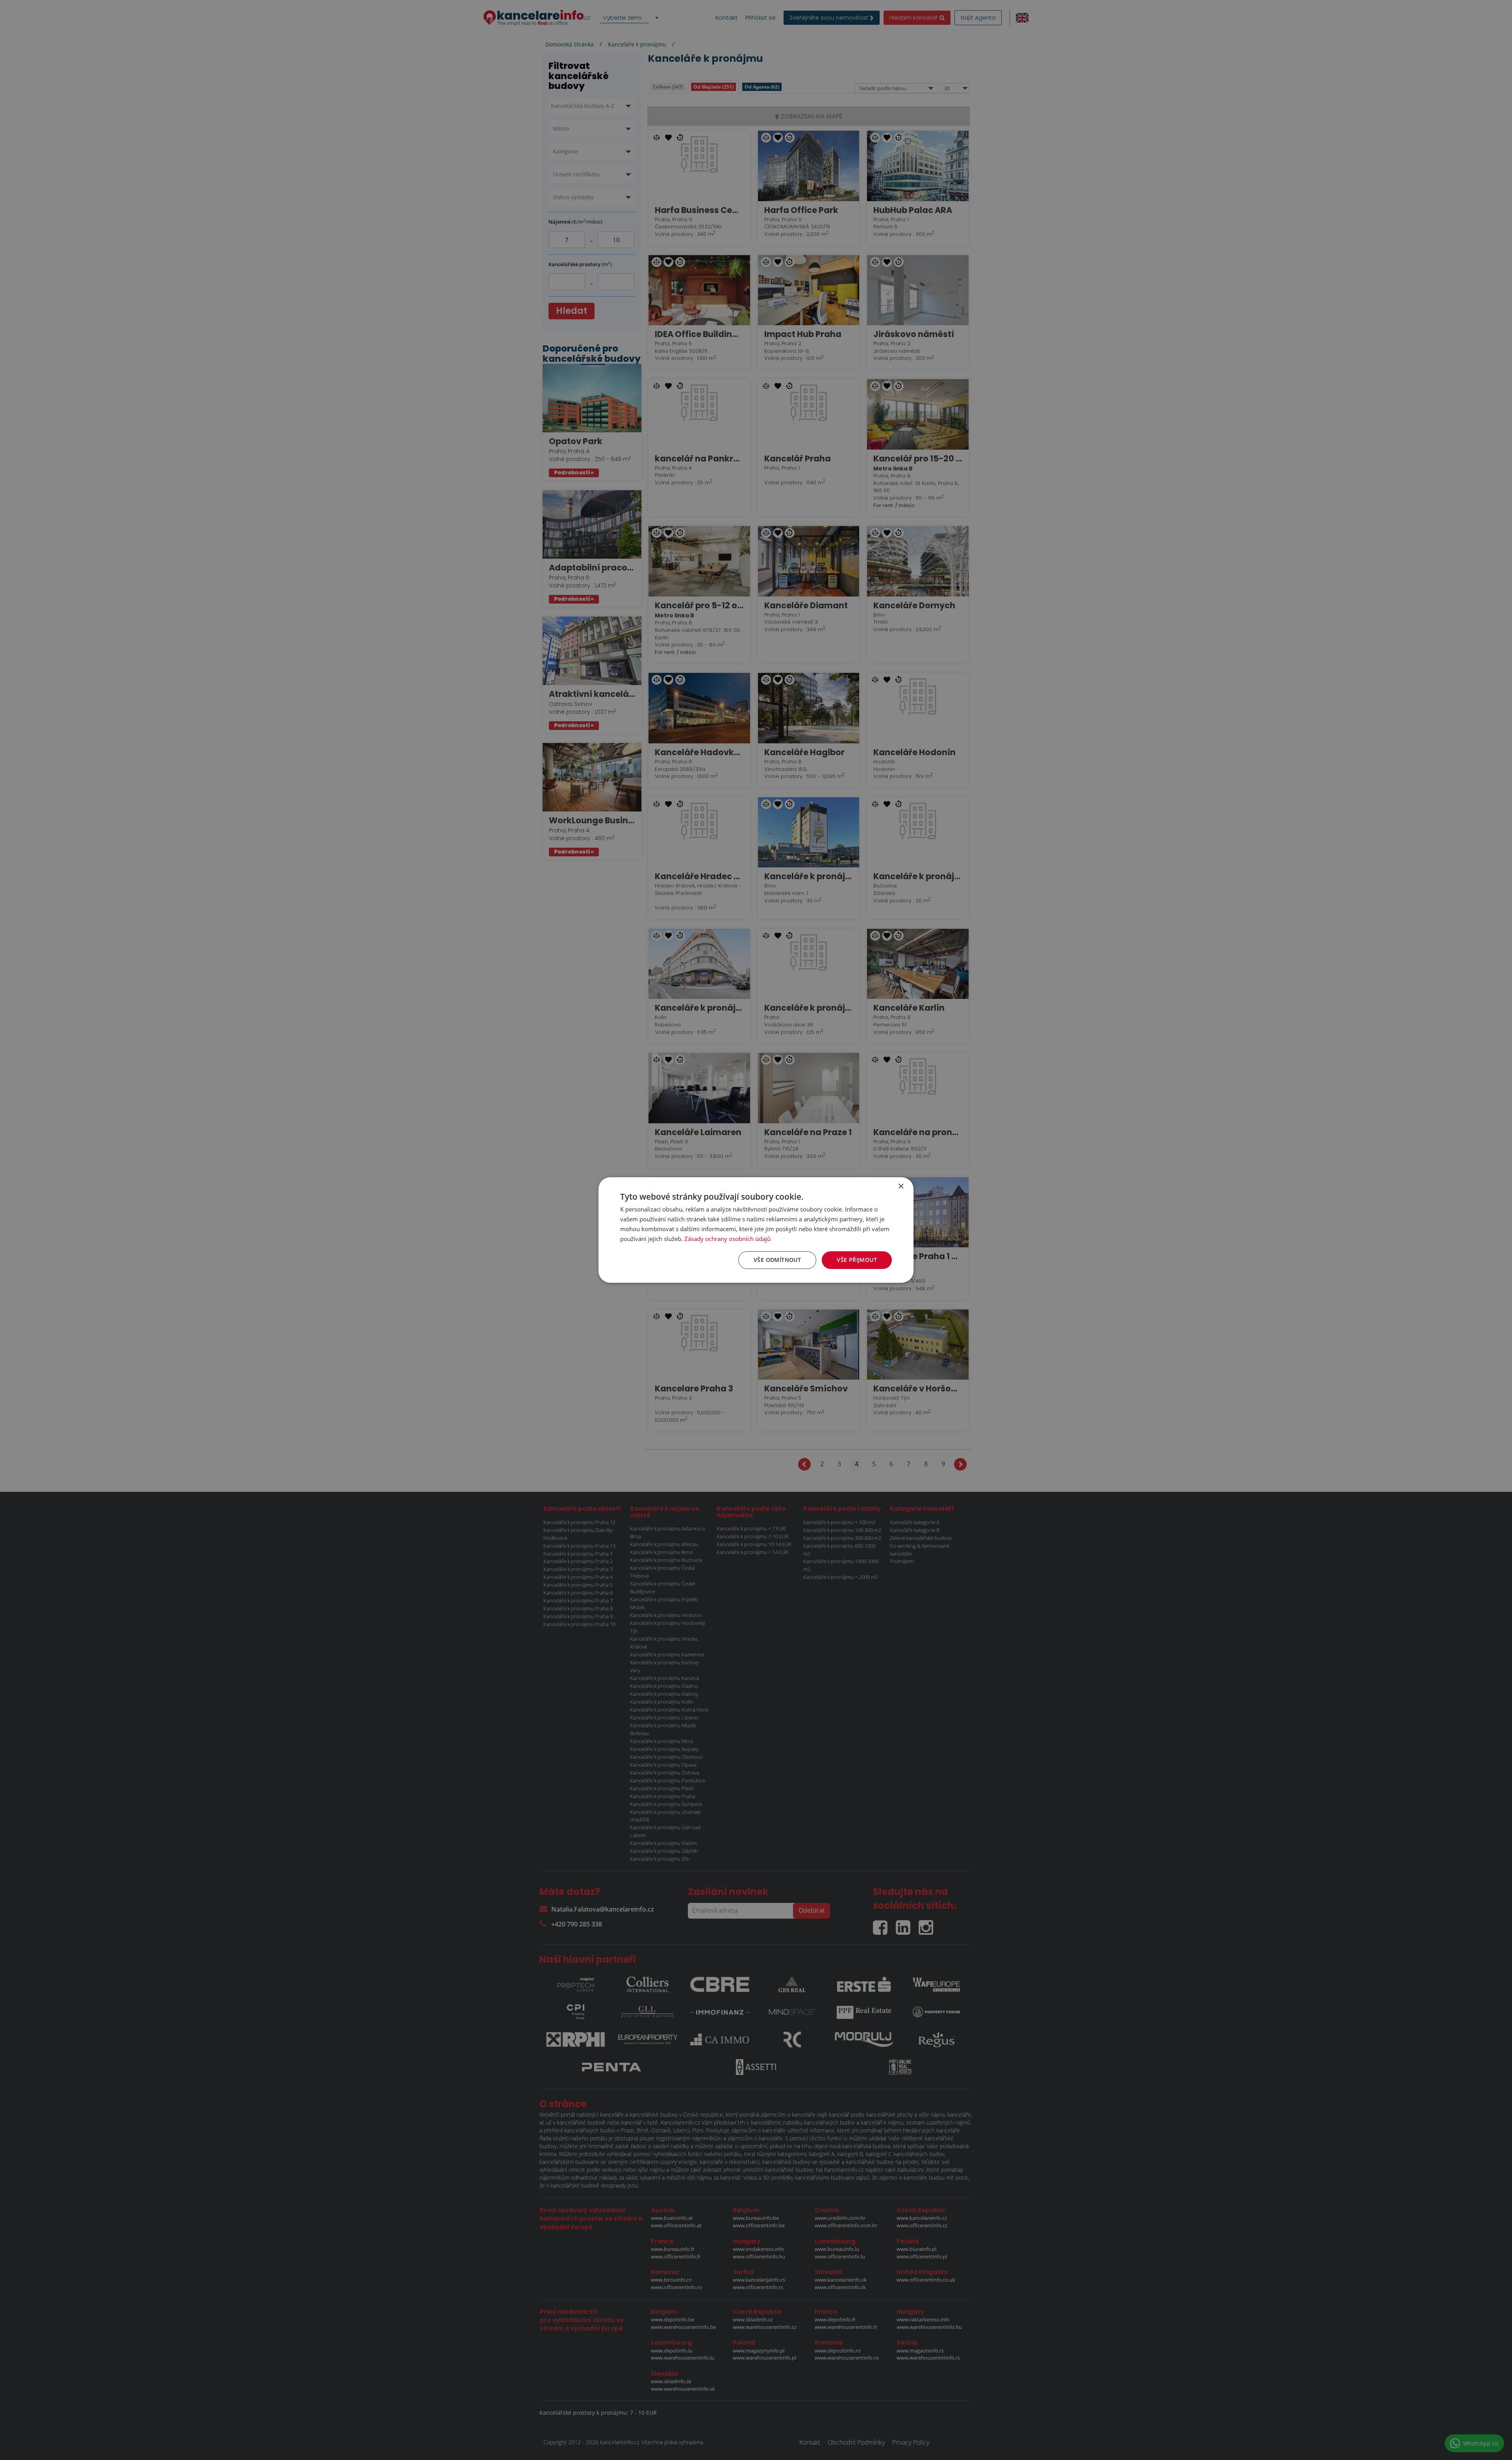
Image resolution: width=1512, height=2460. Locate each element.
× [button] (901, 1186)
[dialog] (756, 1230)
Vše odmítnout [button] (777, 1260)
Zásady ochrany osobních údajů (727, 1239)
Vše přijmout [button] (857, 1260)
